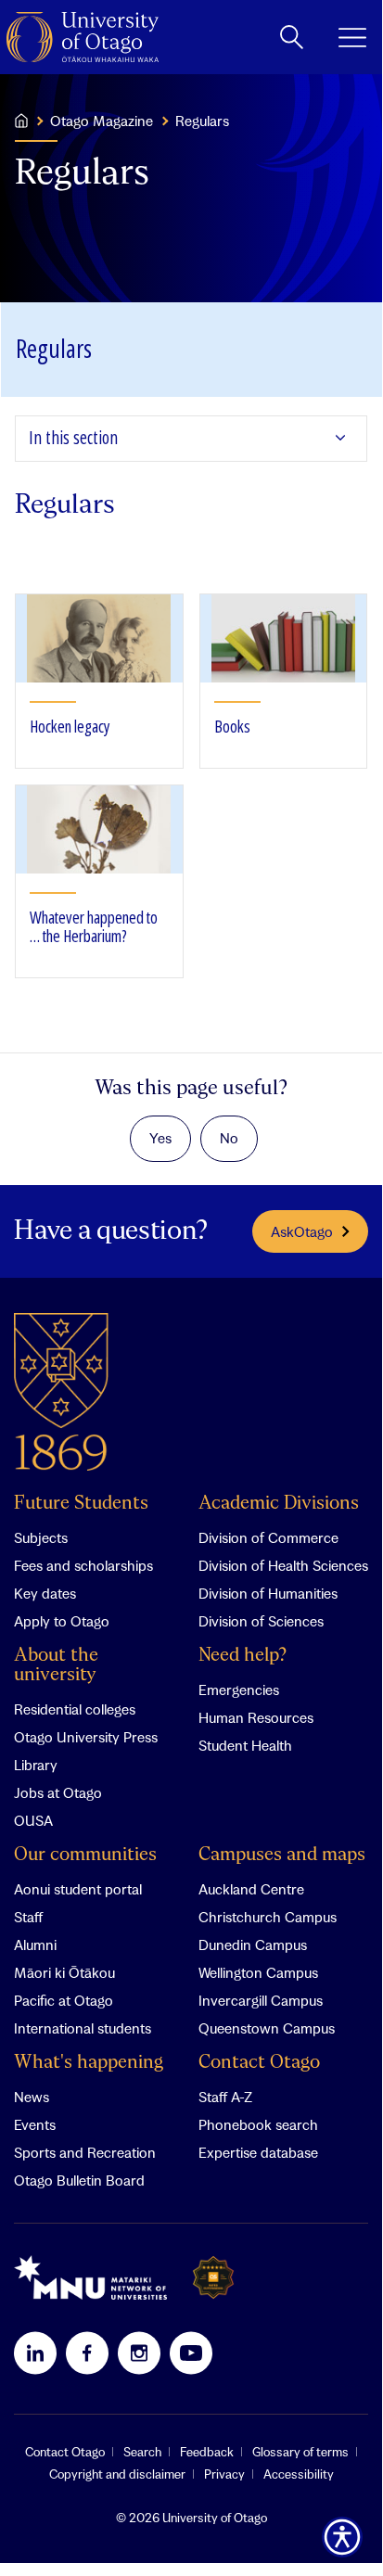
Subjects (41, 1537)
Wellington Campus (258, 1972)
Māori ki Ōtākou (64, 1972)
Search (142, 2452)
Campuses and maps (282, 1855)
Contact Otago (259, 2063)
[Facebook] (87, 2353)
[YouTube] (191, 2353)
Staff (28, 1917)
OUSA (33, 1820)
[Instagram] (139, 2353)
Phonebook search (258, 2124)
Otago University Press (86, 1737)
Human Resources (256, 1717)
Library (36, 1765)
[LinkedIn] (35, 2353)
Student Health (245, 1745)
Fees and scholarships (83, 1565)
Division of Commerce (268, 1537)
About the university (56, 1665)
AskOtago (302, 1231)
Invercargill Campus (261, 2000)
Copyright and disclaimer (117, 2474)
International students (83, 2028)
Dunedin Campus (253, 1945)
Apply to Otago (62, 1621)
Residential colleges (75, 1709)
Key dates (45, 1593)
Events (35, 2124)
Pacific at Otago (64, 2000)
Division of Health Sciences (283, 1565)
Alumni (35, 1945)
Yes (160, 1138)
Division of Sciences (261, 1621)
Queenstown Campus (267, 2028)
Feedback (207, 2452)
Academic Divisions (279, 1504)
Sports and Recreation (85, 2152)
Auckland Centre (251, 1889)
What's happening (89, 2063)
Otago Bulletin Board (79, 2180)
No (229, 1138)
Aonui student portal (78, 1889)
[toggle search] (292, 37)
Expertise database (258, 2152)
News (32, 2097)
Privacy (224, 2474)
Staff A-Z (225, 2097)
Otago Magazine (102, 121)
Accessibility (299, 2474)
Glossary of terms (300, 2452)
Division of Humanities (268, 1593)
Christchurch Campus (268, 1917)
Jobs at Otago (58, 1792)
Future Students (81, 1504)
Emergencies (239, 1690)
